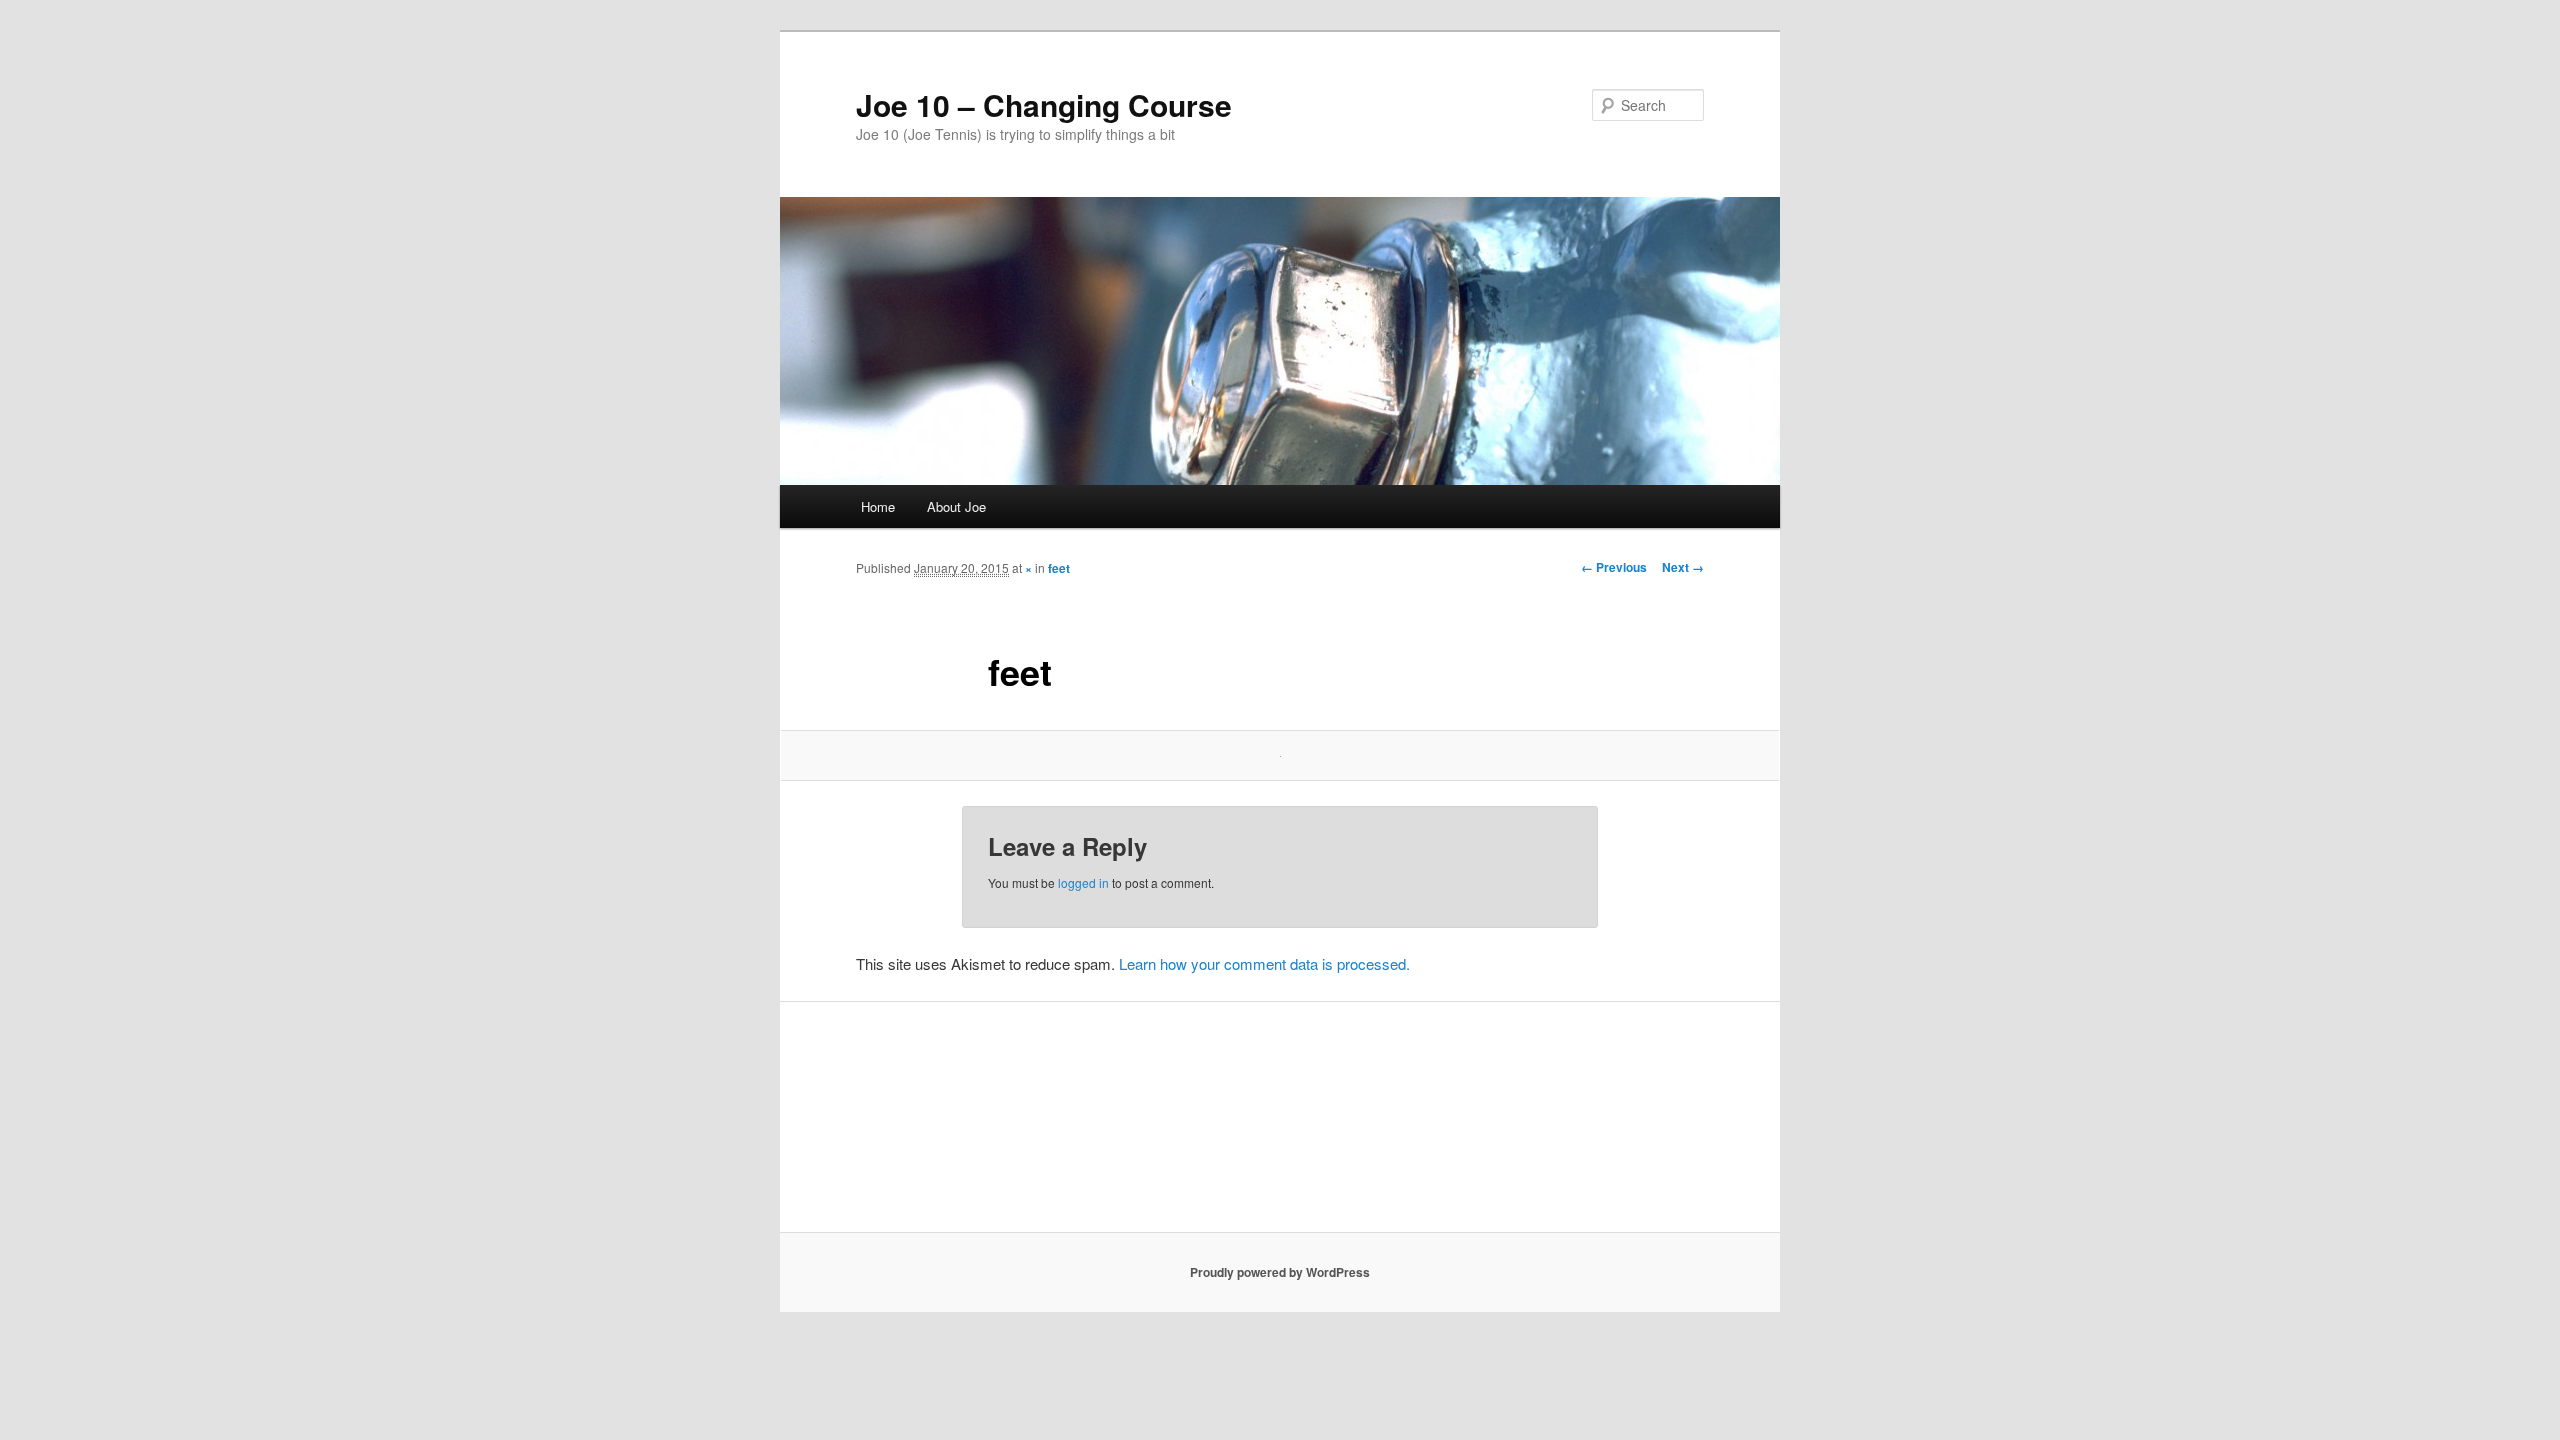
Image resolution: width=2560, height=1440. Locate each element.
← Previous (1614, 567)
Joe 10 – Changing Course (1044, 104)
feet (1059, 568)
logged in (1083, 882)
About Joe (956, 506)
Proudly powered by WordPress (1280, 1272)
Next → (1683, 567)
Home (878, 506)
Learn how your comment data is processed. (1264, 963)
